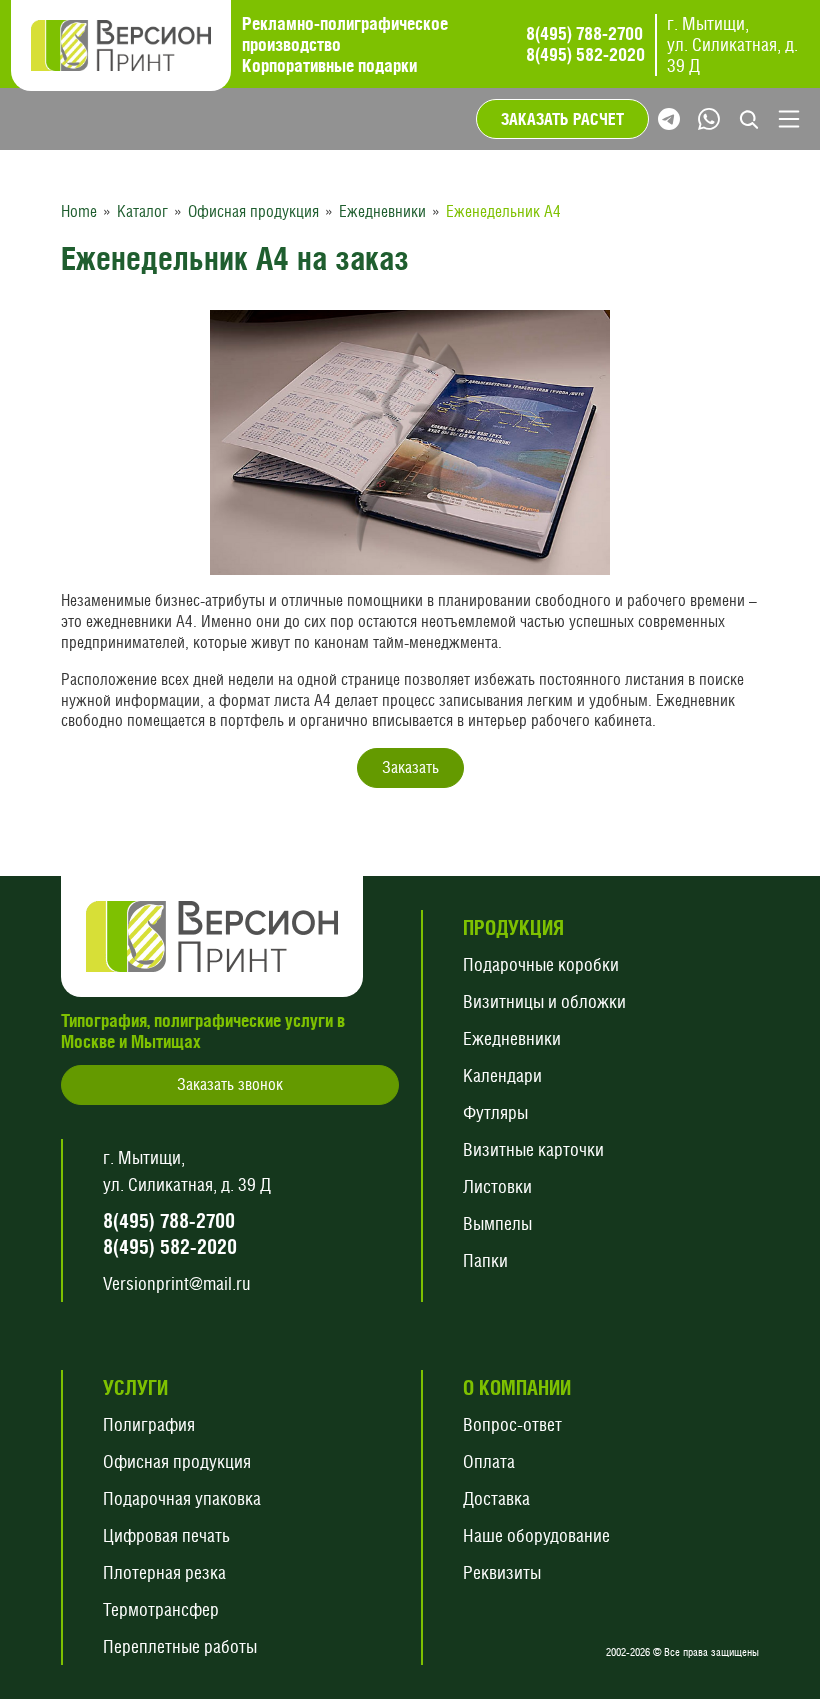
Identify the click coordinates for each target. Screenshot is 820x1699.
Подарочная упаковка (182, 1498)
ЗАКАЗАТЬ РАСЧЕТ (562, 119)
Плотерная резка (164, 1572)
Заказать (410, 767)
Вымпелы (497, 1223)
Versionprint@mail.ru (177, 1283)
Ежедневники (512, 1038)
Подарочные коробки (541, 964)
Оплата (489, 1461)
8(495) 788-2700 (584, 34)
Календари (502, 1075)
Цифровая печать (166, 1535)
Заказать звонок (230, 1084)
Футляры (495, 1112)
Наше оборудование (536, 1535)
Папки (485, 1260)
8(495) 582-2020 (585, 55)
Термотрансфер (161, 1609)
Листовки (497, 1186)
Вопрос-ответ (512, 1424)
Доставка (496, 1498)
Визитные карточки (533, 1149)
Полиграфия (149, 1424)
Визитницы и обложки (544, 1001)
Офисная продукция (177, 1461)
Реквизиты (502, 1572)
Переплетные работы (180, 1646)
